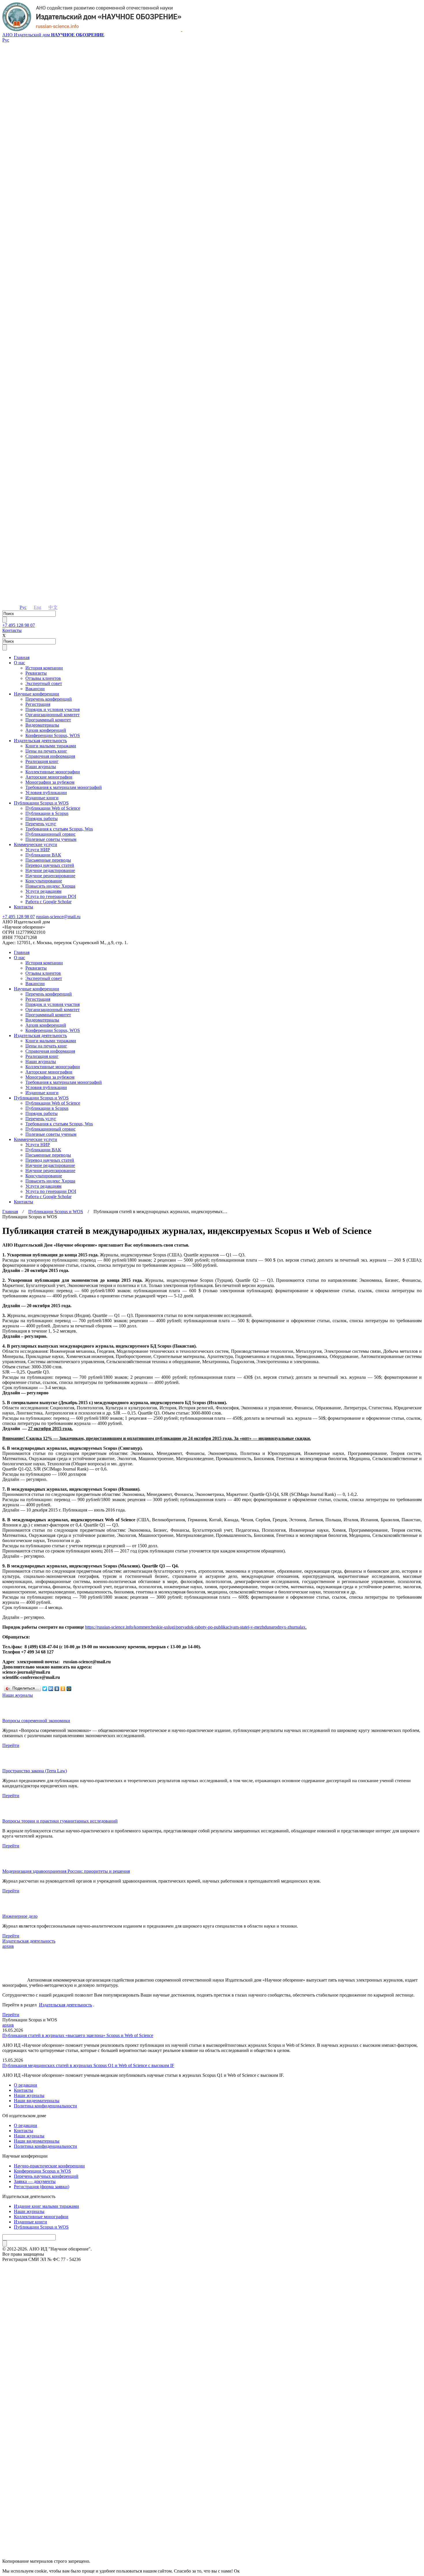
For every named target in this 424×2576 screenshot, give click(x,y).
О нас (19, 663)
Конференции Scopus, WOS (53, 735)
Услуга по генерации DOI (51, 896)
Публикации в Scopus (47, 813)
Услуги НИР (38, 850)
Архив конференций (46, 730)
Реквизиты (36, 673)
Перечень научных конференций (46, 2176)
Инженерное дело (20, 1916)
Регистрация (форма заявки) (42, 2187)
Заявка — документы (35, 2181)
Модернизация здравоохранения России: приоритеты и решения (66, 1871)
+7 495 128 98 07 (19, 625)
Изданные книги (42, 798)
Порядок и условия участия (52, 709)
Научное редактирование (50, 870)
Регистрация (38, 704)
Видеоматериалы (42, 725)
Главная (22, 657)
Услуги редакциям (43, 891)
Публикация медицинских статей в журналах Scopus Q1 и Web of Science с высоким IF (88, 2065)
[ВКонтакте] (57, 1689)
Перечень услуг (41, 824)
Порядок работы (42, 819)
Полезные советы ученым (51, 839)
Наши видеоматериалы (37, 2101)
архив (8, 1946)
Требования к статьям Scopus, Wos (59, 829)
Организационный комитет (52, 715)
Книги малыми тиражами (51, 746)
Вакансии (35, 689)
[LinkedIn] (51, 1689)
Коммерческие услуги (35, 844)
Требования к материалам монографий (64, 787)
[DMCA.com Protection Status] (212, 2540)
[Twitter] (45, 1689)
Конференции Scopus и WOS (42, 2171)
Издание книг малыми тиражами (46, 2206)
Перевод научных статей (50, 865)
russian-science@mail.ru (58, 917)
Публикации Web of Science (53, 808)
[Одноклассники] (63, 1689)
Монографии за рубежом (50, 782)
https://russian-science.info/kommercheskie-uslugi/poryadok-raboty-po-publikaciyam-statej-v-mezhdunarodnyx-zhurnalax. (196, 1627)
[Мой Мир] (69, 1689)
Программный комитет (48, 720)
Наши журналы (41, 767)
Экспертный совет (44, 683)
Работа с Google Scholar (48, 902)
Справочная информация (50, 756)
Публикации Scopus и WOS (41, 803)
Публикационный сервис (50, 834)
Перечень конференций (49, 699)
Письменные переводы (48, 860)
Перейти (11, 1745)
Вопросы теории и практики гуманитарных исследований (60, 1821)
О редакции (26, 2085)
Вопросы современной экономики (36, 1721)
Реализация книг (42, 761)
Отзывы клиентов (43, 678)
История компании (44, 668)
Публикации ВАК (43, 855)
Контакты (12, 630)
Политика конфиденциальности (45, 2106)
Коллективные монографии (53, 772)
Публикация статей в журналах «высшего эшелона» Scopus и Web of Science (78, 2035)
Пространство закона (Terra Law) (35, 1771)
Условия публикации (46, 793)
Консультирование (44, 881)
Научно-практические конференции (49, 2166)
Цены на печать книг (46, 751)
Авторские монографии (49, 777)
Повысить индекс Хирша (50, 886)
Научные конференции (36, 694)
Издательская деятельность (40, 741)
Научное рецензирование (50, 876)
